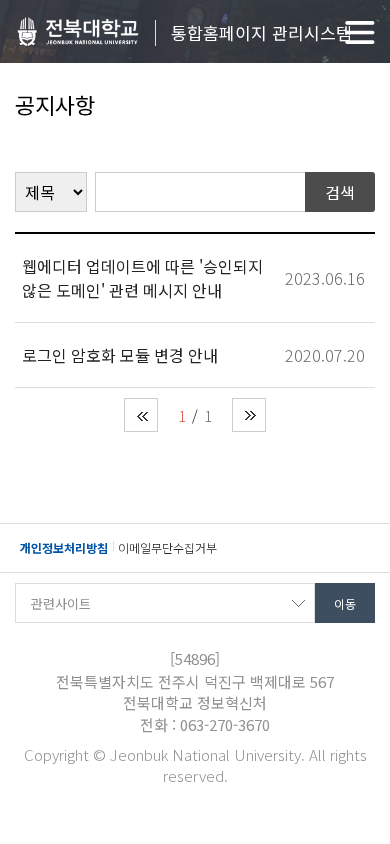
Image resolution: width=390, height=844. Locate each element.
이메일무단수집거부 (167, 547)
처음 (141, 415)
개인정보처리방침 (64, 547)
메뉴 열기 (360, 32)
